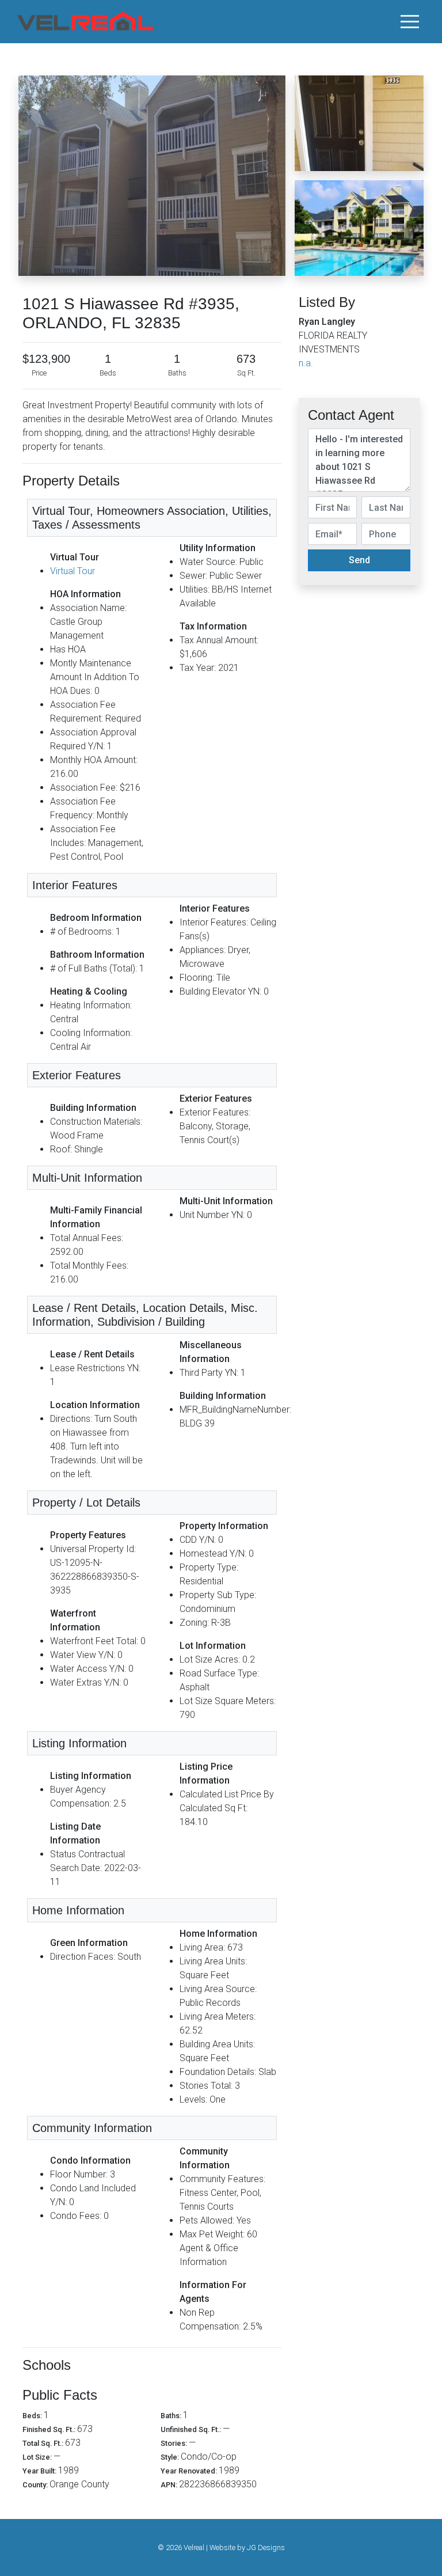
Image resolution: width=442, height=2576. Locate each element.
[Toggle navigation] (410, 21)
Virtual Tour (73, 571)
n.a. (306, 363)
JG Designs (266, 2547)
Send (359, 560)
